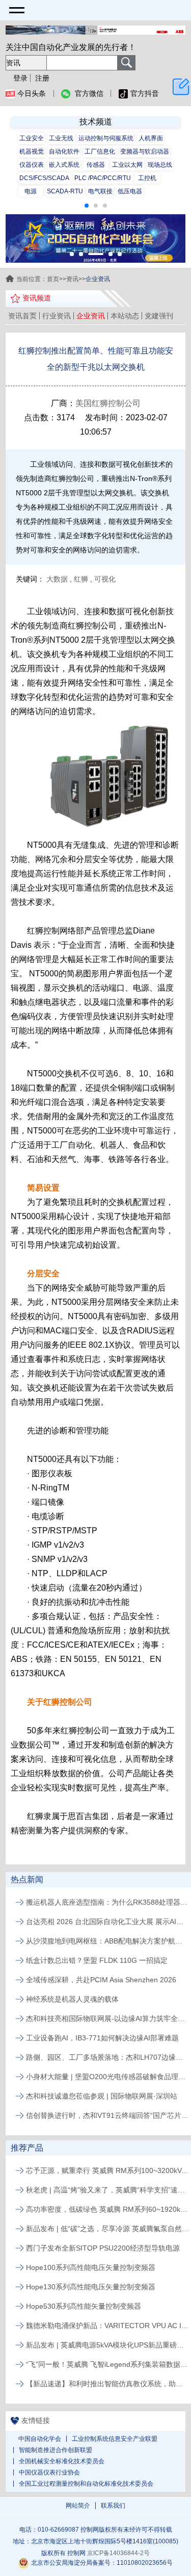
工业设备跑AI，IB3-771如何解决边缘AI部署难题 (102, 2038)
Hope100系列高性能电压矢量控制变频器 (91, 2267)
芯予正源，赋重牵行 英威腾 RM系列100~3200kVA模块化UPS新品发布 (107, 2170)
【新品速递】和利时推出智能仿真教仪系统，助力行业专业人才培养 (107, 2384)
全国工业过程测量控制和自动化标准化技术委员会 (86, 2484)
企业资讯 (91, 316)
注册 (42, 78)
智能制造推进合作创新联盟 (56, 2450)
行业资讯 (57, 316)
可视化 (105, 579)
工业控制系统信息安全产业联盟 (115, 2439)
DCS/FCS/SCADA (44, 178)
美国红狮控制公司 (108, 403)
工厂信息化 (100, 151)
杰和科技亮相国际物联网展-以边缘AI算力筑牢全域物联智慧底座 (107, 2018)
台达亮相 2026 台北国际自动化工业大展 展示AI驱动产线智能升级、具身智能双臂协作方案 (107, 1922)
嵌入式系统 (64, 165)
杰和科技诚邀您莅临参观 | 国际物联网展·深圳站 (102, 2096)
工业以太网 (127, 165)
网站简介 (78, 2506)
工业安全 (32, 138)
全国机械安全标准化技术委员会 (62, 2461)
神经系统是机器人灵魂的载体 (72, 1999)
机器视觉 (32, 151)
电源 (31, 191)
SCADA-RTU (65, 191)
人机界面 (151, 138)
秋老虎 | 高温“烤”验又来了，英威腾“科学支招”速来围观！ (107, 2190)
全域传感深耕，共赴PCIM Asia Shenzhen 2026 (101, 1980)
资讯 (72, 279)
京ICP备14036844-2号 (118, 2553)
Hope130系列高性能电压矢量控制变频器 (91, 2287)
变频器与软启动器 (145, 151)
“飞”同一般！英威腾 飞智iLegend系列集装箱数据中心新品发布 (107, 2364)
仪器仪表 (32, 165)
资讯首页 (22, 316)
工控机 (147, 178)
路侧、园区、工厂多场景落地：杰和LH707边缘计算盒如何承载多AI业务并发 (107, 2057)
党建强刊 (159, 316)
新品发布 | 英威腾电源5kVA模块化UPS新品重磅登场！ (107, 2345)
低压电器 (130, 191)
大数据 (57, 579)
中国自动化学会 (40, 2439)
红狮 (81, 579)
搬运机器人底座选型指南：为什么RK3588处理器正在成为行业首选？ (107, 1902)
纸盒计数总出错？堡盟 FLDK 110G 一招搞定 (97, 1960)
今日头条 (32, 93)
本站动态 (125, 316)
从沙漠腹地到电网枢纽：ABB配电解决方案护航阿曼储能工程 (107, 1941)
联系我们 (113, 2506)
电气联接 (100, 191)
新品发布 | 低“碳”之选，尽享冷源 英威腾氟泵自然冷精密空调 (107, 2229)
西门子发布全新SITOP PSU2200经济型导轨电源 (103, 2248)
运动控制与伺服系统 (106, 138)
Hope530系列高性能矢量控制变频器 (84, 2306)
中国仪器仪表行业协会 (49, 2472)
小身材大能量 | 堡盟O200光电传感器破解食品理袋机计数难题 (107, 2077)
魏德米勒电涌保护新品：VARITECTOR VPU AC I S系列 (107, 2326)
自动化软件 (64, 151)
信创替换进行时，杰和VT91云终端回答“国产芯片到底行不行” (107, 2115)
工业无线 (61, 138)
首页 (53, 279)
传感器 (96, 165)
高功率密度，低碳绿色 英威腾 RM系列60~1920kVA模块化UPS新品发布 (107, 2209)
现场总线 (160, 165)
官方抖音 (145, 93)
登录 (20, 78)
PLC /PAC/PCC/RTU (103, 178)
